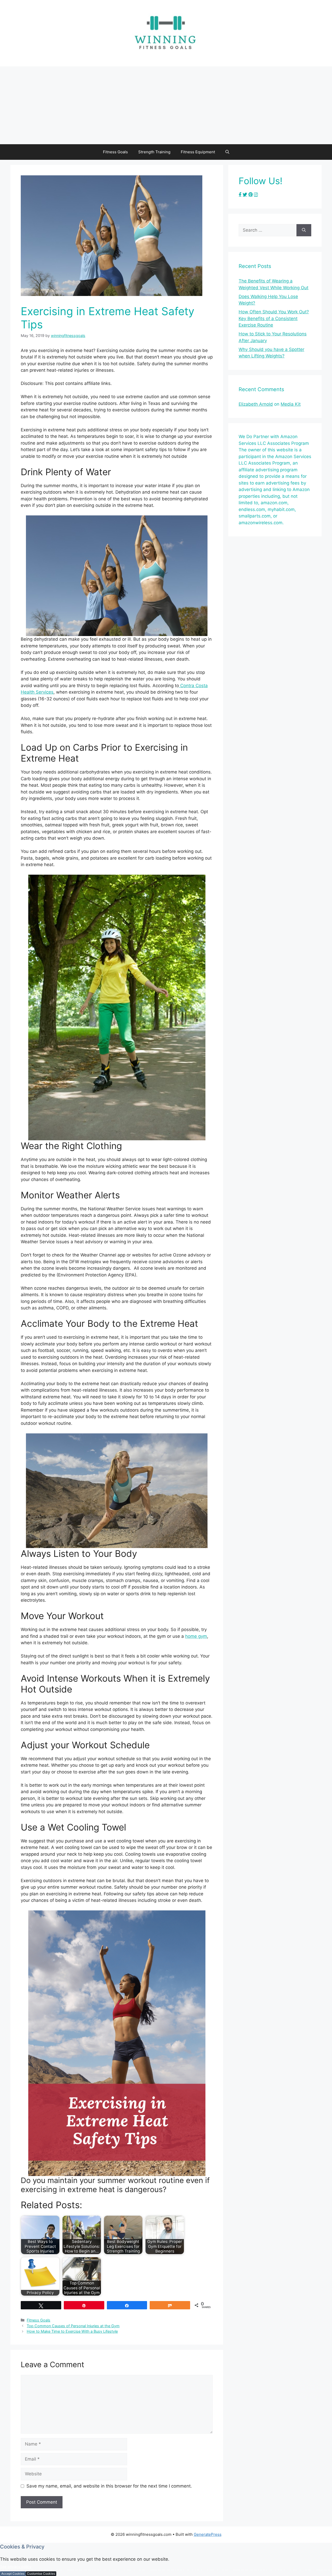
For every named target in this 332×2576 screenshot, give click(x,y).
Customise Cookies (41, 2574)
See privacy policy (16, 2567)
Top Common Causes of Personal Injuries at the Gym (73, 2326)
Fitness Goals (115, 152)
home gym (196, 1636)
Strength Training (154, 152)
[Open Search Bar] (227, 152)
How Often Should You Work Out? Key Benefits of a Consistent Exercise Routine (274, 318)
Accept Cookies (13, 2574)
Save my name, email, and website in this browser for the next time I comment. (109, 2486)
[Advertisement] (166, 105)
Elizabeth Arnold (256, 404)
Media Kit (291, 404)
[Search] (304, 230)
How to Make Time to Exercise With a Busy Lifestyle (72, 2331)
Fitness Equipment (198, 152)
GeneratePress (208, 2534)
